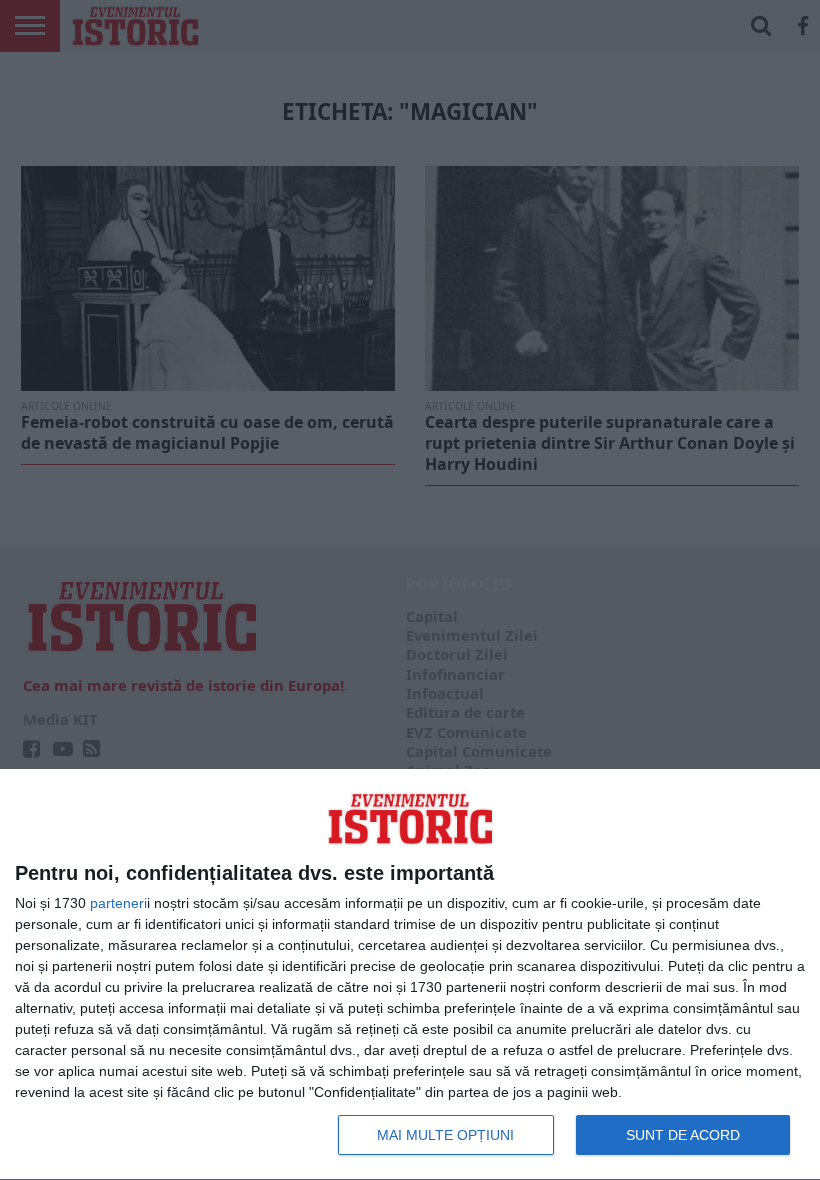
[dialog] (410, 975)
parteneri (118, 903)
